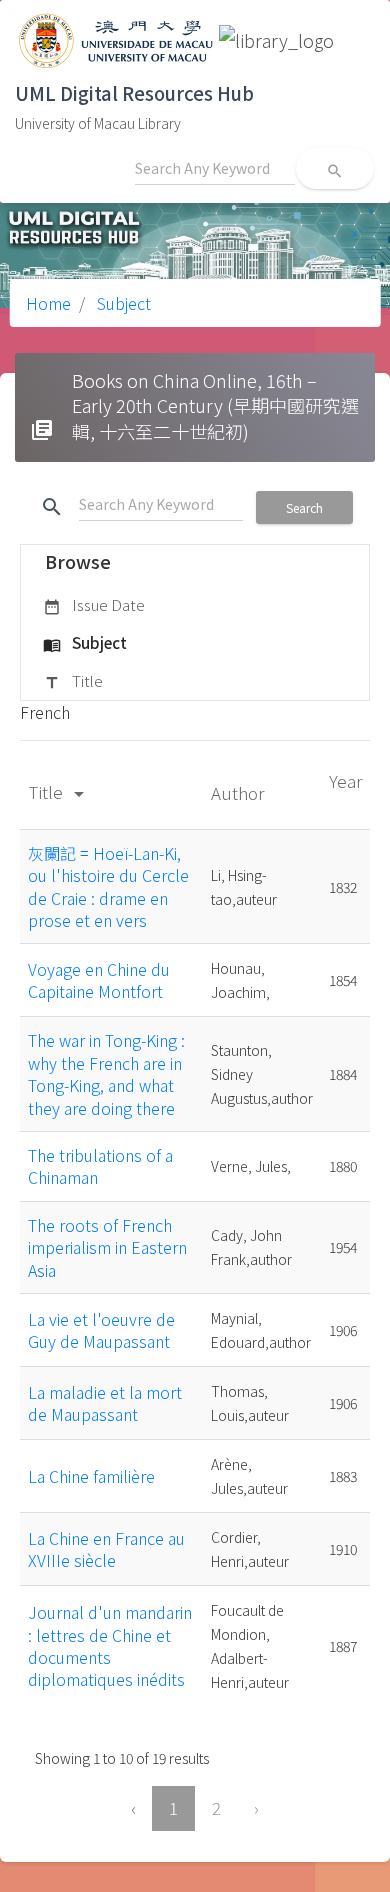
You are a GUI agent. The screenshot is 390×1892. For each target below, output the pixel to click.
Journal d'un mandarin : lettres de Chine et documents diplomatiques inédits (110, 1645)
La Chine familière (91, 1476)
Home (48, 303)
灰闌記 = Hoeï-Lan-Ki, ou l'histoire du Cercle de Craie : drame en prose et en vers (108, 886)
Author (239, 792)
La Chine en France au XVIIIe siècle (106, 1549)
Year (345, 780)
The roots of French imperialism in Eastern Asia (107, 1247)
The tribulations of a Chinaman (100, 1166)
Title (73, 680)
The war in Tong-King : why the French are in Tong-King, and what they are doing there (106, 1073)
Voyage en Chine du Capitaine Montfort (99, 980)
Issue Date (94, 604)
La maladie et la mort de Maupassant (105, 1403)
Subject (122, 303)
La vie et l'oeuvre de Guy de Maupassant (101, 1330)
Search (304, 507)
